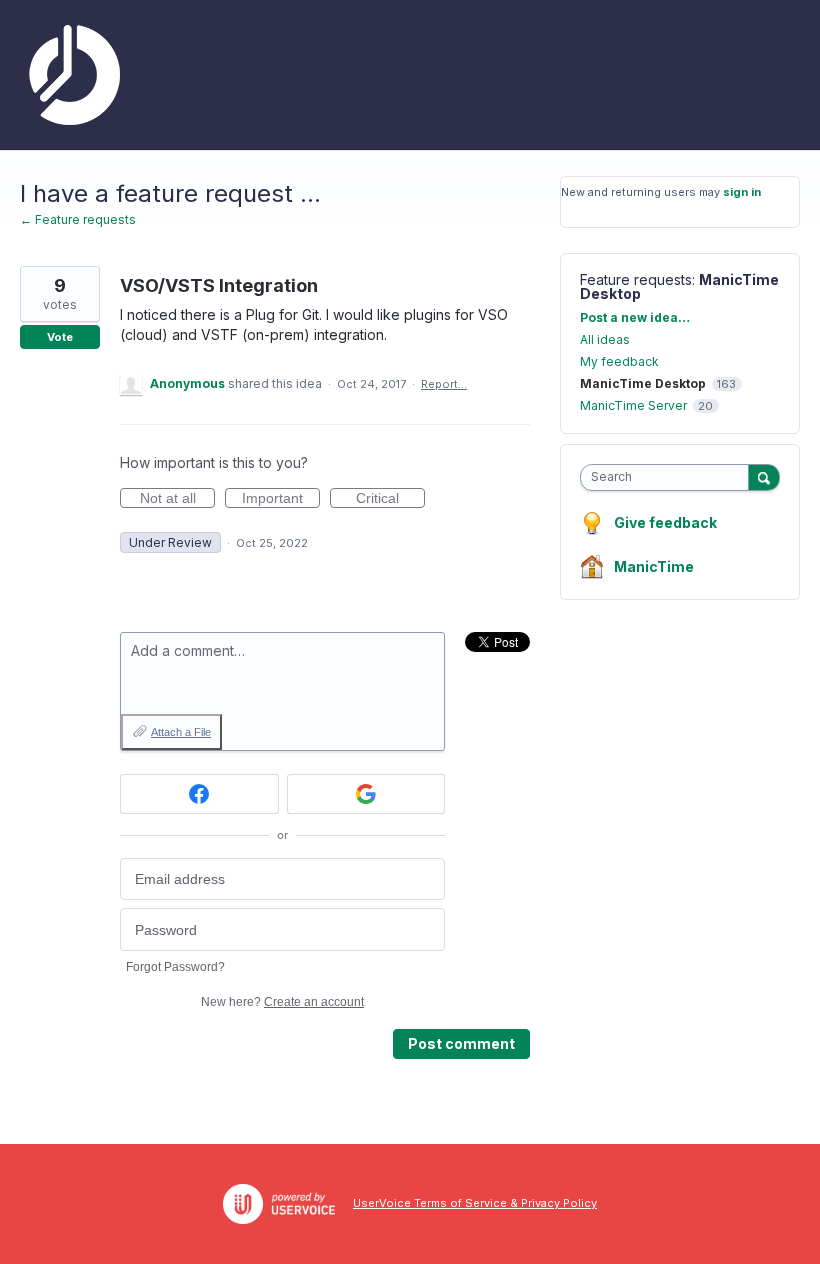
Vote (60, 337)
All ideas (605, 339)
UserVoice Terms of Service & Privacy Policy (475, 1203)
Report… (444, 384)
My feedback (619, 361)
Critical (390, 499)
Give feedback (665, 522)
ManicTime (654, 566)
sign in (742, 192)
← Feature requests (78, 219)
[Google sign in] (366, 794)
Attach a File (181, 732)
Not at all (177, 499)
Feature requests (636, 279)
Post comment (461, 1043)
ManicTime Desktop (643, 383)
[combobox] (669, 477)
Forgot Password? (175, 967)
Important (281, 499)
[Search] (764, 477)
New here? (282, 1002)
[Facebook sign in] (199, 794)
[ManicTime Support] (70, 75)
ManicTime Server (633, 405)
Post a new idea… (635, 317)
